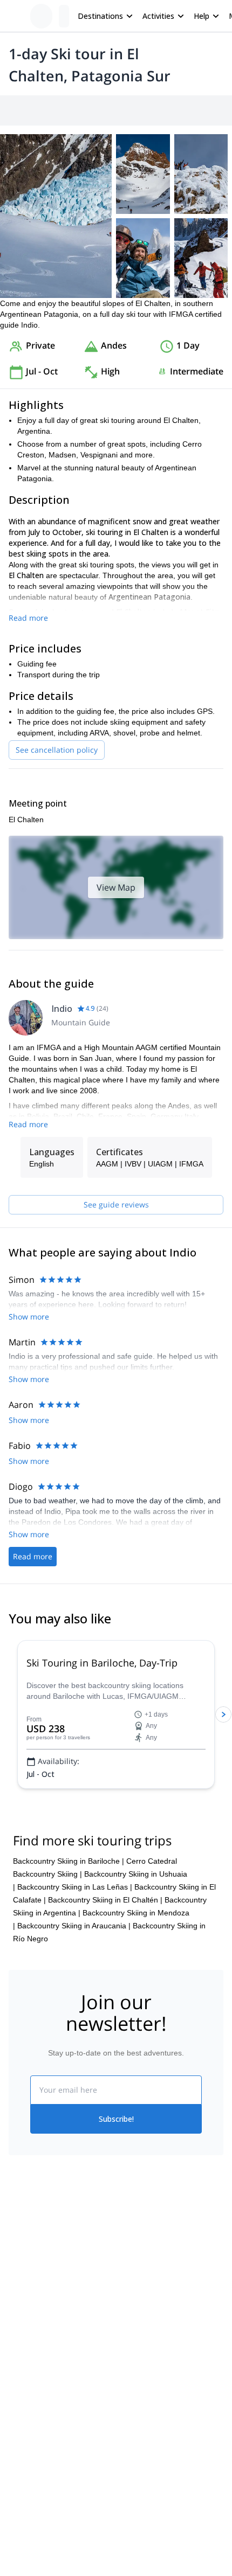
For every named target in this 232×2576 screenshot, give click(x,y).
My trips (129, 2258)
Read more (28, 618)
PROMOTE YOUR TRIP (58, 2474)
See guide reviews (116, 1204)
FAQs (125, 2304)
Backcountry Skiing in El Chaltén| (105, 1900)
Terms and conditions (152, 2328)
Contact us (134, 2281)
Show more (29, 1317)
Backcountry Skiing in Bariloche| (69, 1861)
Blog (16, 2410)
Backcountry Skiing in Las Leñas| (75, 1887)
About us (24, 2259)
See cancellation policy (57, 750)
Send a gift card (36, 2354)
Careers (22, 2330)
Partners (23, 2283)
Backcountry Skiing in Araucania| (74, 1926)
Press (18, 2307)
